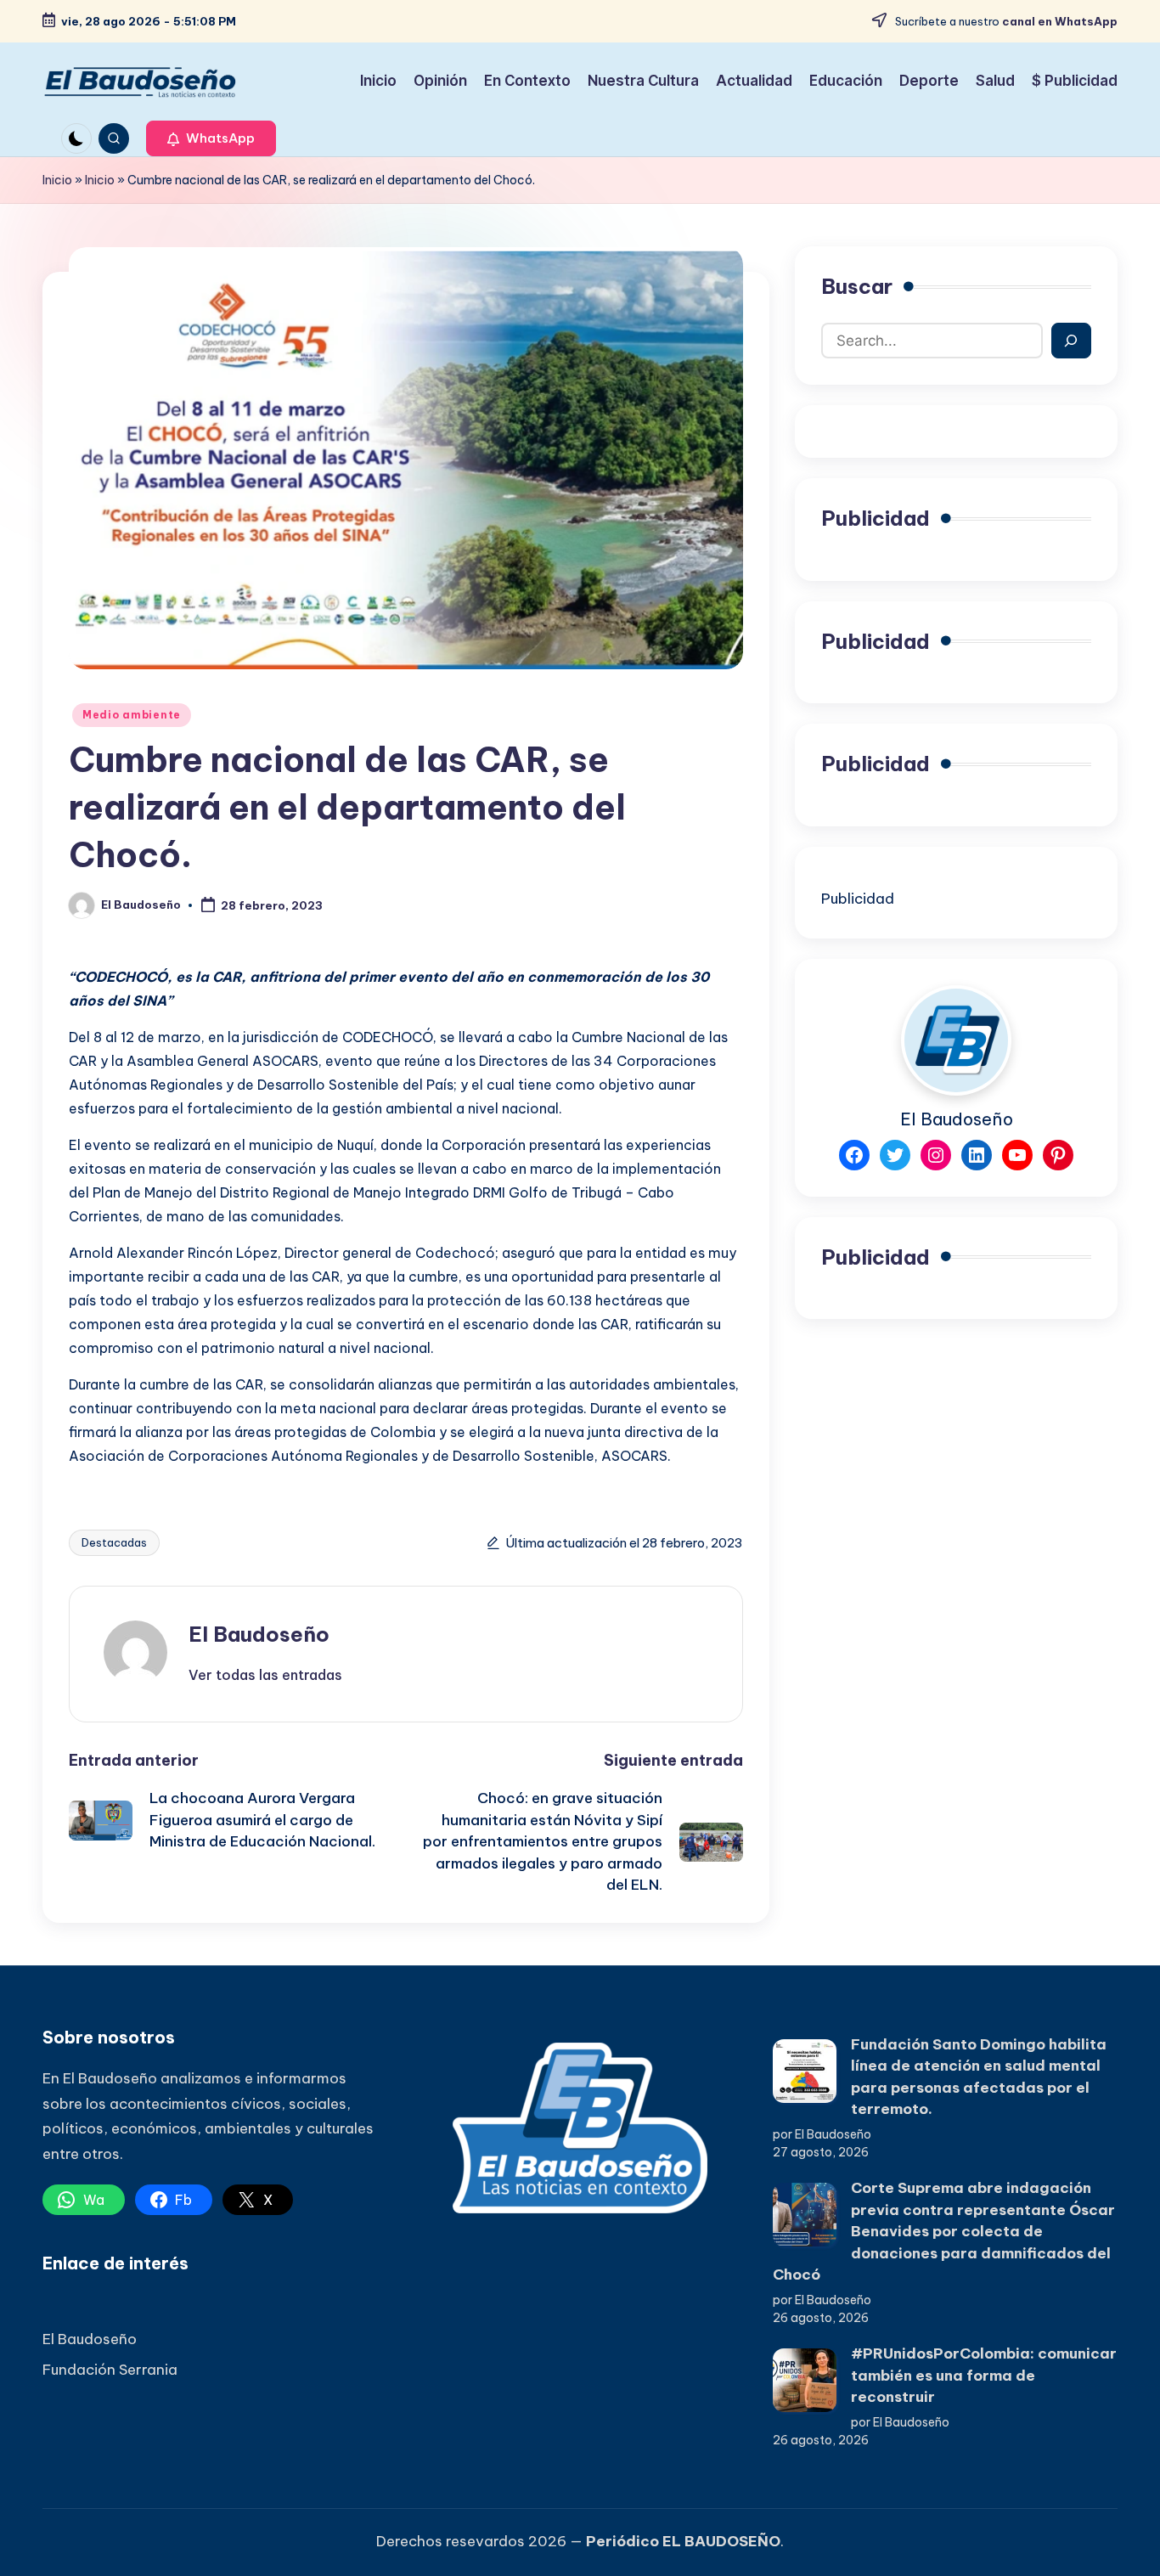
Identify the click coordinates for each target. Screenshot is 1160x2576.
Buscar (857, 286)
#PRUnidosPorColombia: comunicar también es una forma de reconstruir (984, 2375)
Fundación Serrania (110, 2370)
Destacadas (114, 1542)
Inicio (57, 180)
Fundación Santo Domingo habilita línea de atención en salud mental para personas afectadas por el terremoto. (979, 2077)
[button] (211, 138)
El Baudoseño (259, 1634)
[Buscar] (1071, 341)
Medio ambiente (132, 715)
